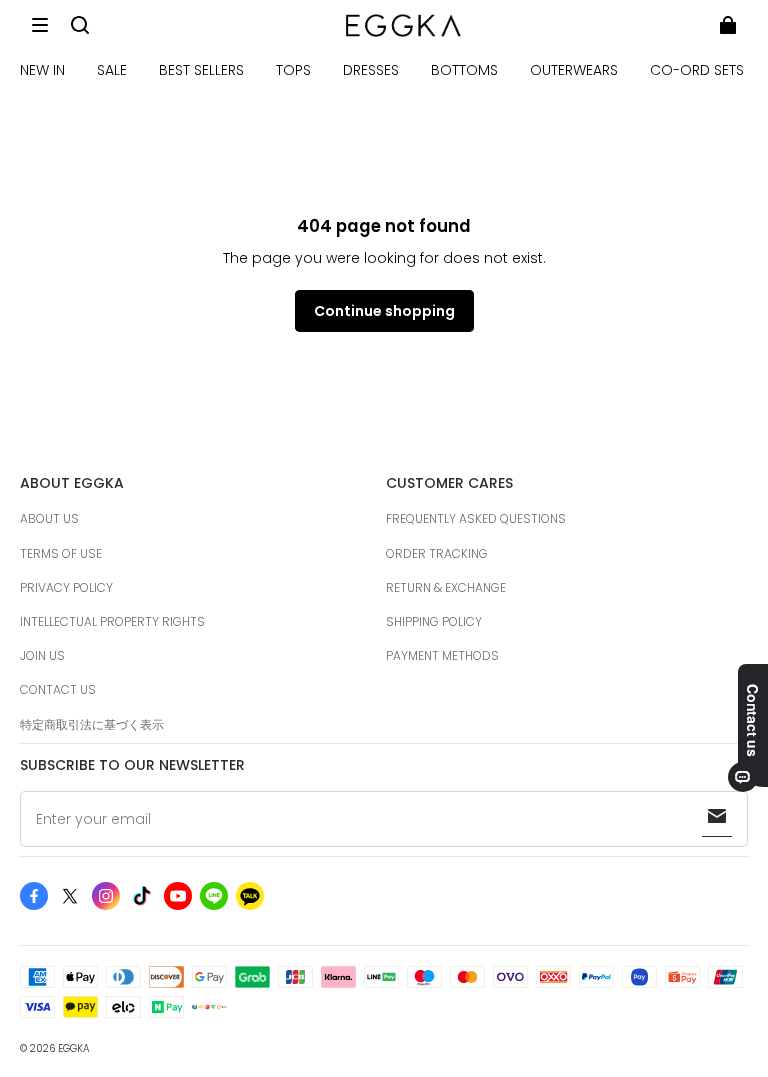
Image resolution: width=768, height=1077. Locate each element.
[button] (40, 25)
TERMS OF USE (61, 553)
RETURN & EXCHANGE (446, 587)
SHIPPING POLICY (434, 621)
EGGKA (74, 1048)
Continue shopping (384, 311)
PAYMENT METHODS (442, 655)
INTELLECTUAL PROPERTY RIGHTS (112, 621)
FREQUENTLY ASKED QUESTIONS (476, 518)
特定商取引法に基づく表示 (92, 724)
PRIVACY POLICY (66, 587)
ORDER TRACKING (437, 553)
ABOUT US (49, 518)
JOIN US (42, 655)
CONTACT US (58, 689)
